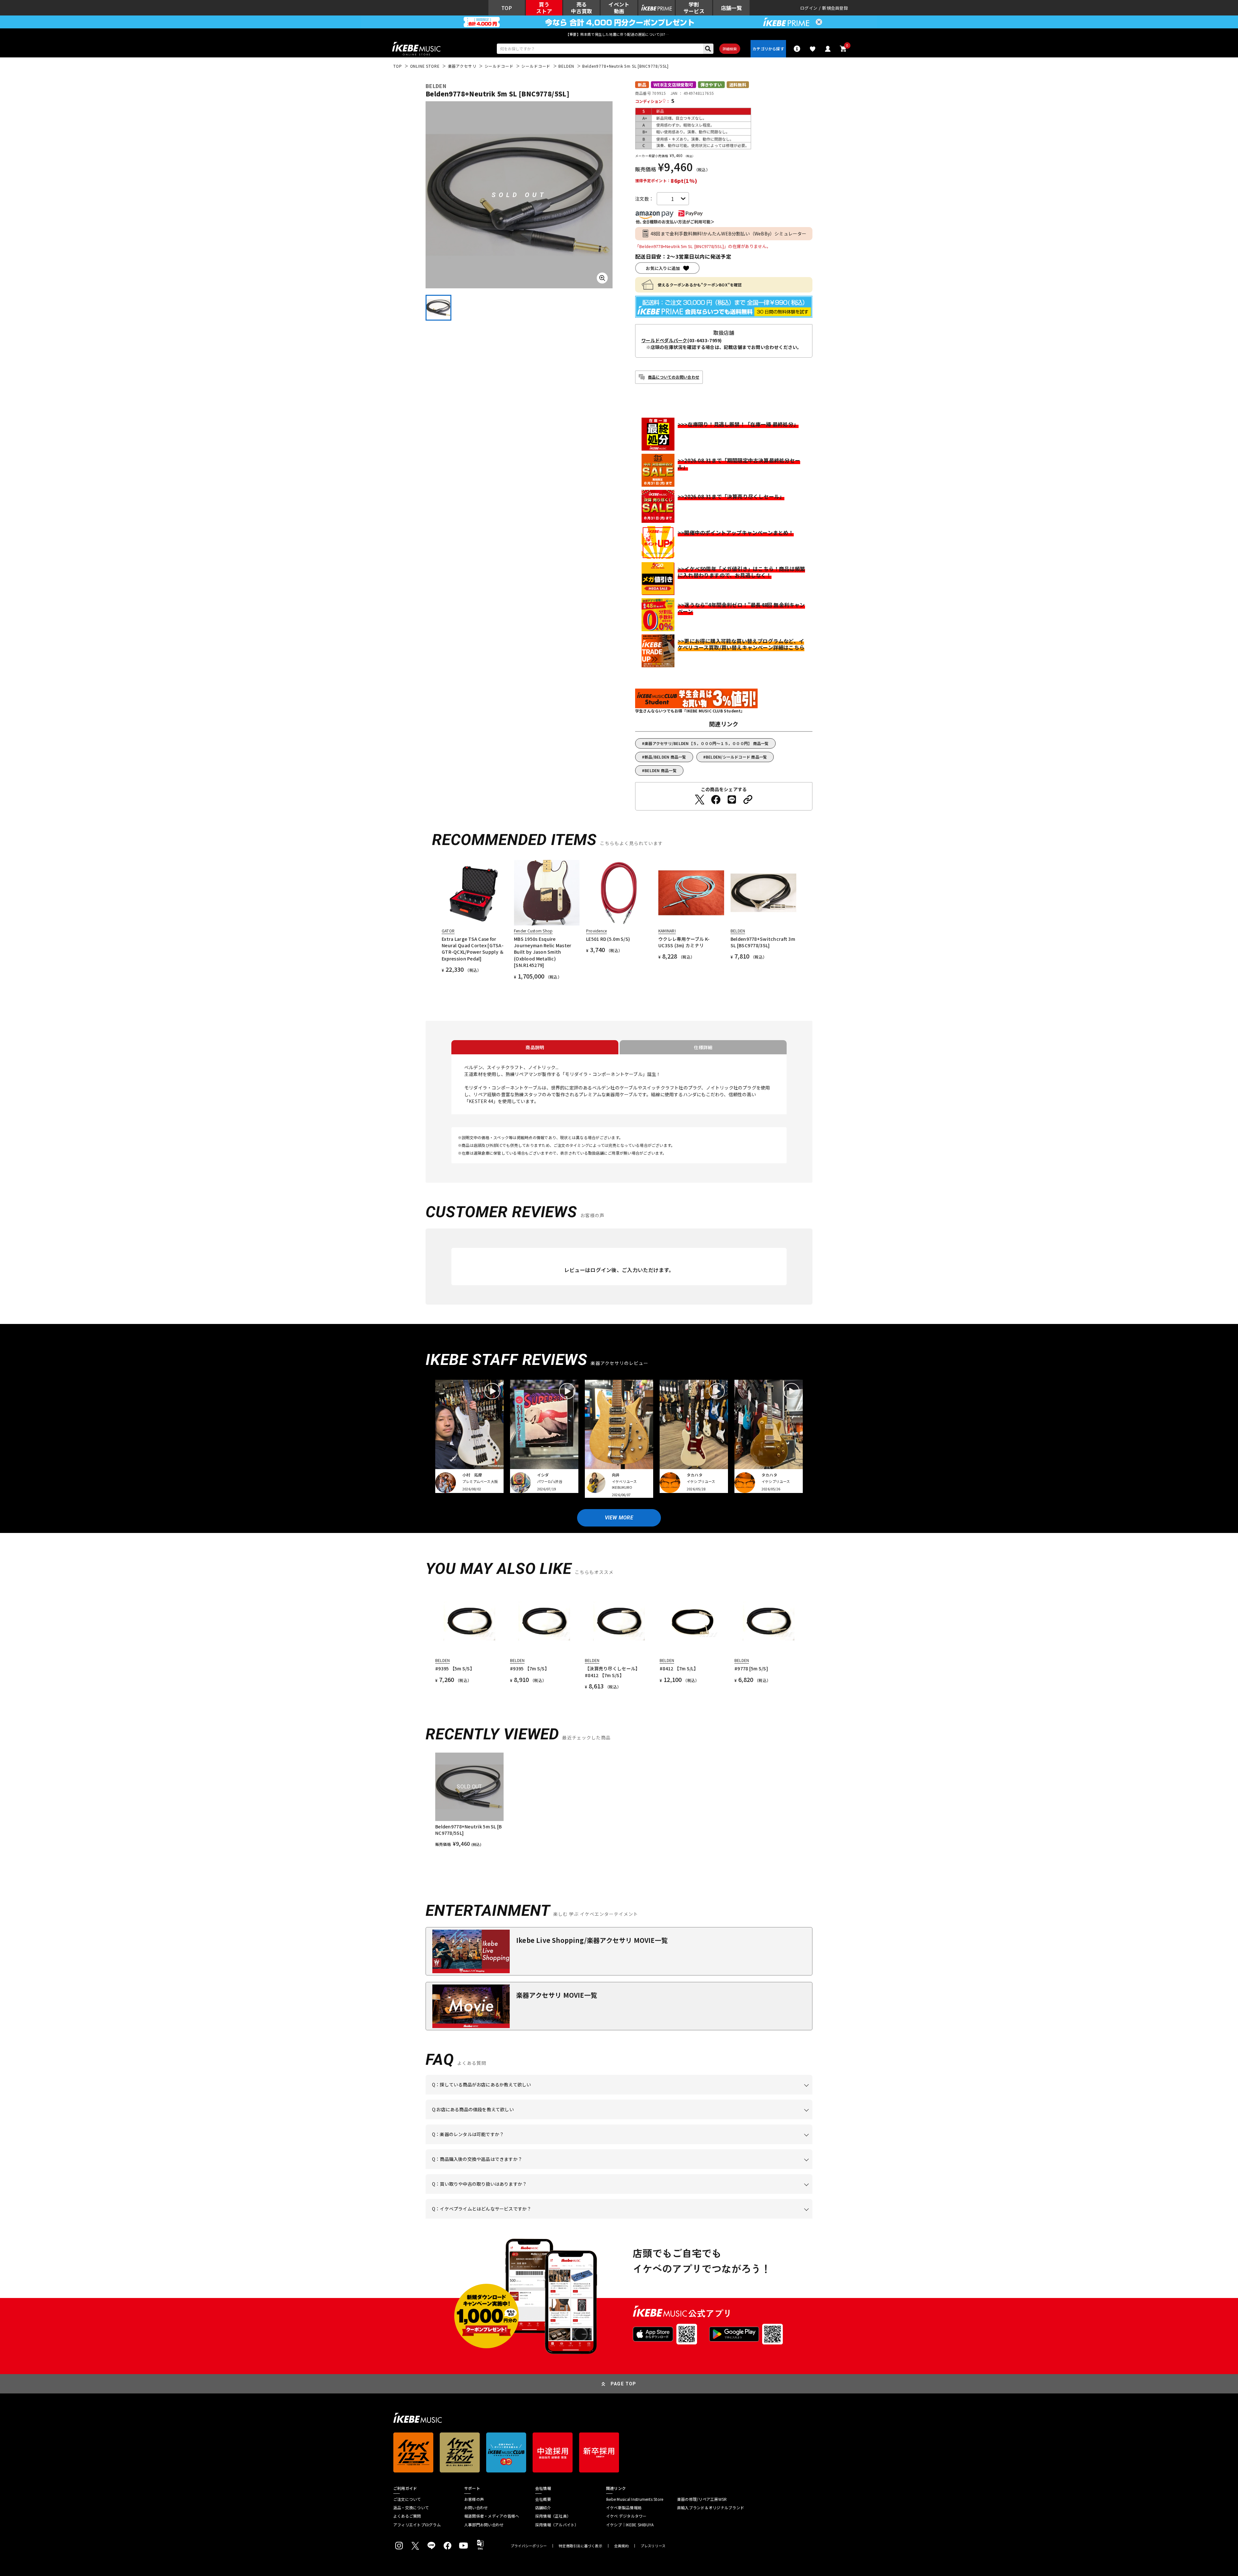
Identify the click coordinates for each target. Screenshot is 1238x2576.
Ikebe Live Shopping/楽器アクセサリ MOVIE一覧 (592, 1940)
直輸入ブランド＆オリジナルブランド (711, 2508)
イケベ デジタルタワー (626, 2516)
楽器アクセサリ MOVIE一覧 (557, 1995)
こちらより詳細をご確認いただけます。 (532, 2219)
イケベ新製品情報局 (624, 2508)
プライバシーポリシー (529, 2546)
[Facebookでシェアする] (716, 800)
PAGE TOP (624, 2384)
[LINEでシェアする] (732, 800)
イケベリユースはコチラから (516, 2194)
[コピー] (748, 800)
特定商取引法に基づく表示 (580, 2546)
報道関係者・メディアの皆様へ (492, 2516)
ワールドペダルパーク (664, 340)
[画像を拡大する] (602, 278)
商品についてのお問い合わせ (674, 377)
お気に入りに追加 (663, 268)
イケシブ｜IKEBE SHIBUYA (630, 2525)
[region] (619, 1800)
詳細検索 (730, 49)
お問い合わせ (476, 2508)
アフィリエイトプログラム (417, 2525)
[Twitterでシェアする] (700, 800)
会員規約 (621, 2546)
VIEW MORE (619, 1518)
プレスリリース (653, 2546)
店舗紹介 (543, 2508)
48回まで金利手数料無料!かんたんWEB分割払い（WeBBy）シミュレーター (729, 234)
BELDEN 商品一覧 (661, 770)
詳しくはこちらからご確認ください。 (731, 2169)
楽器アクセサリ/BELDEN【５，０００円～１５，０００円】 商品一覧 (707, 743)
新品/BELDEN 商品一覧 (665, 757)
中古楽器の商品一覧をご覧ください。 (622, 2144)
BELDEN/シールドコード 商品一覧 (737, 757)
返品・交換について (411, 2508)
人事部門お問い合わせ (484, 2525)
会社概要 (543, 2499)
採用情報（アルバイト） (557, 2525)
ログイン (809, 8)
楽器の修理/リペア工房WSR (702, 2499)
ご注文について (407, 2499)
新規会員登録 (835, 8)
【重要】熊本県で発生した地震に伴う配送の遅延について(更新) (619, 34)
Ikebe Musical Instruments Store (635, 2499)
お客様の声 (474, 2499)
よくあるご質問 (407, 2516)
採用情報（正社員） (553, 2516)
